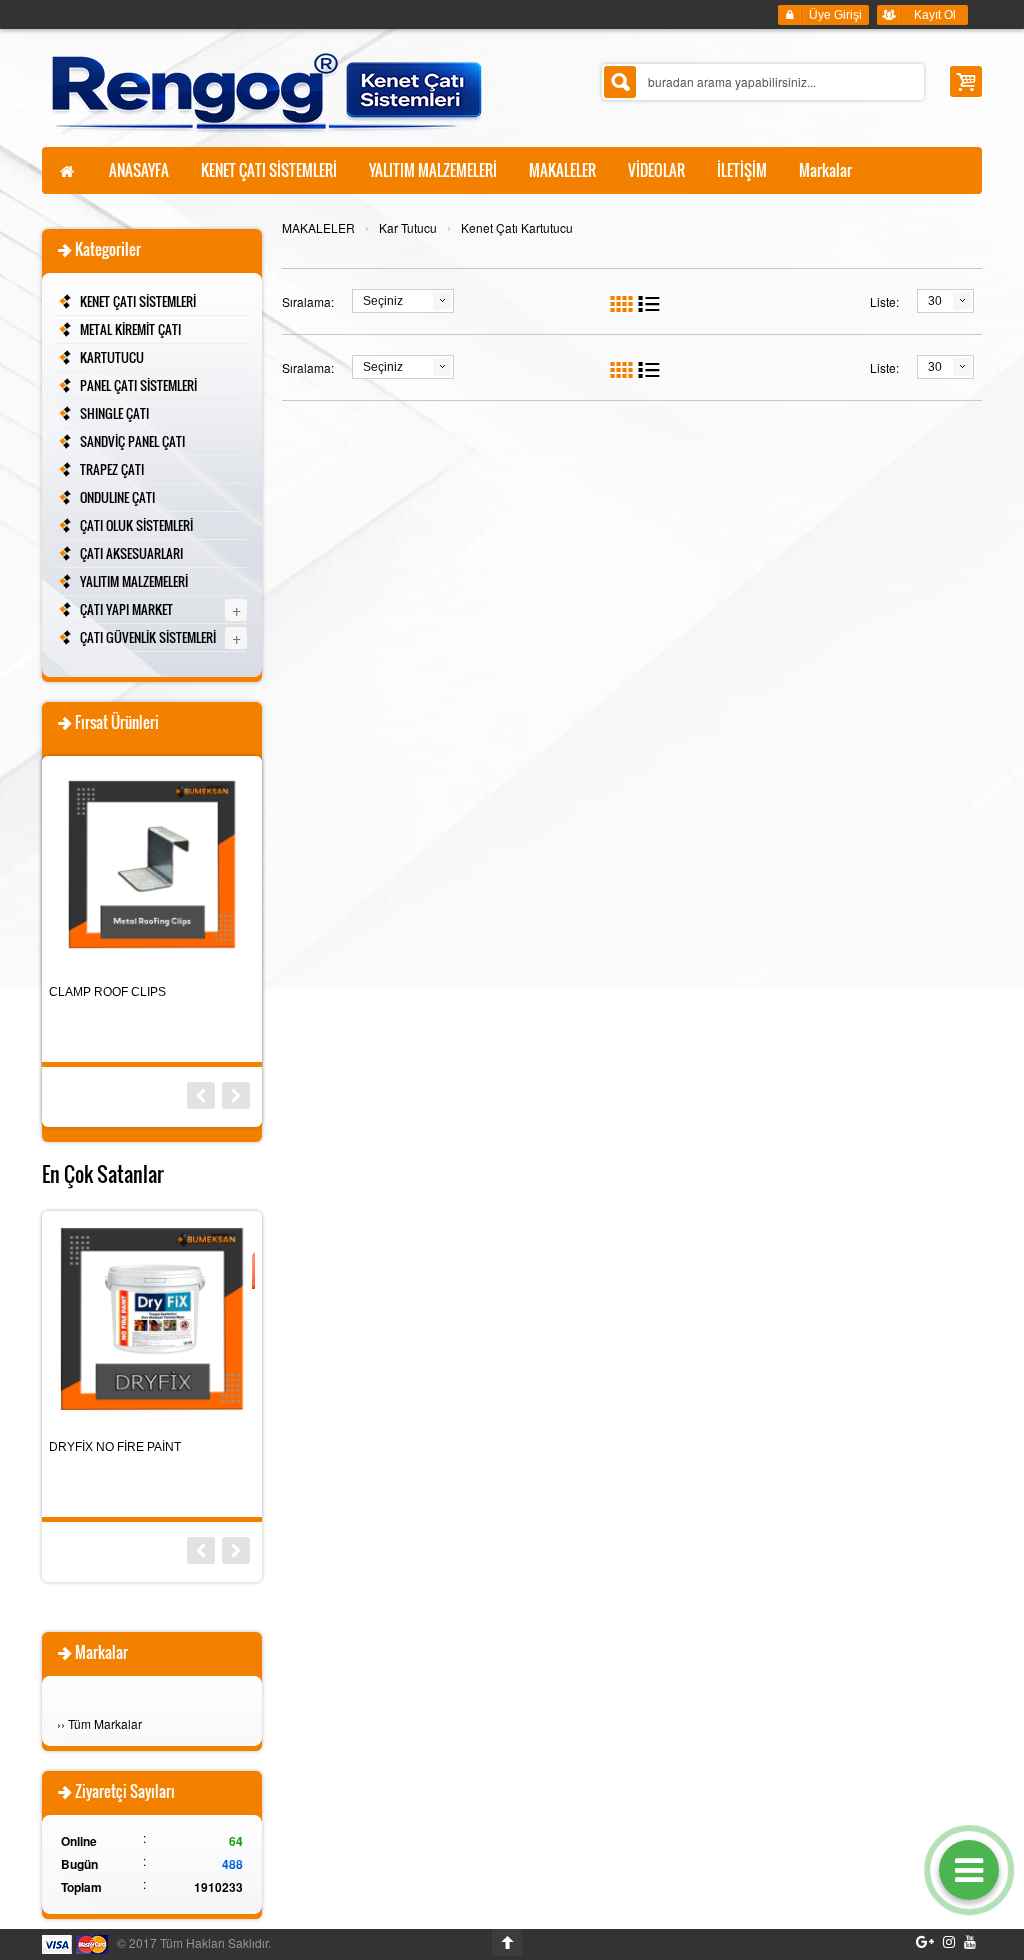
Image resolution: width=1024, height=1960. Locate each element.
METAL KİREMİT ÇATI (130, 329)
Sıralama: (308, 301)
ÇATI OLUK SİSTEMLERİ (136, 525)
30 (935, 301)
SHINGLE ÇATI (114, 413)
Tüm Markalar (105, 1723)
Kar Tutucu (408, 227)
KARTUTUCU (112, 357)
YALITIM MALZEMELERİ (134, 581)
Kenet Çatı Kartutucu (517, 227)
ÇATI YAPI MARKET (126, 609)
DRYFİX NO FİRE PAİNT (115, 1447)
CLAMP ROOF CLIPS (107, 992)
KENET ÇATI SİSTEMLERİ (138, 301)
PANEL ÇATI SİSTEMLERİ (138, 385)
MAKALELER (318, 227)
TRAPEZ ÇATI (112, 469)
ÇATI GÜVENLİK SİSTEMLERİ (148, 637)
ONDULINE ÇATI (117, 497)
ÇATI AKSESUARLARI (131, 553)
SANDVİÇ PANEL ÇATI (132, 441)
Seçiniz (383, 301)
